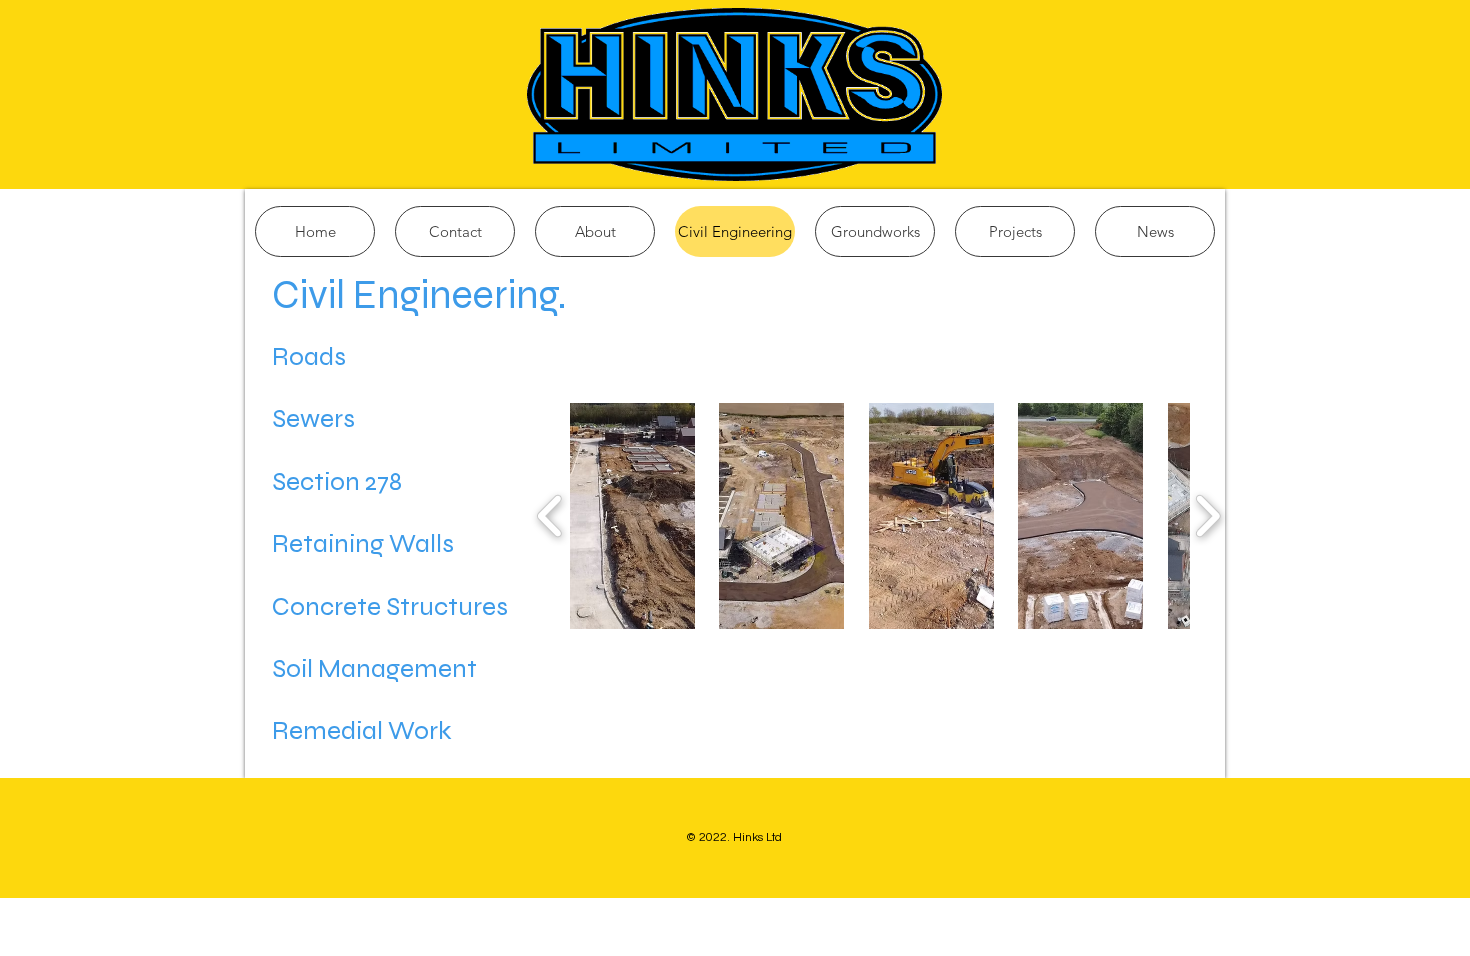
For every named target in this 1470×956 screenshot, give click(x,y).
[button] (632, 516)
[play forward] (1207, 516)
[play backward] (550, 516)
